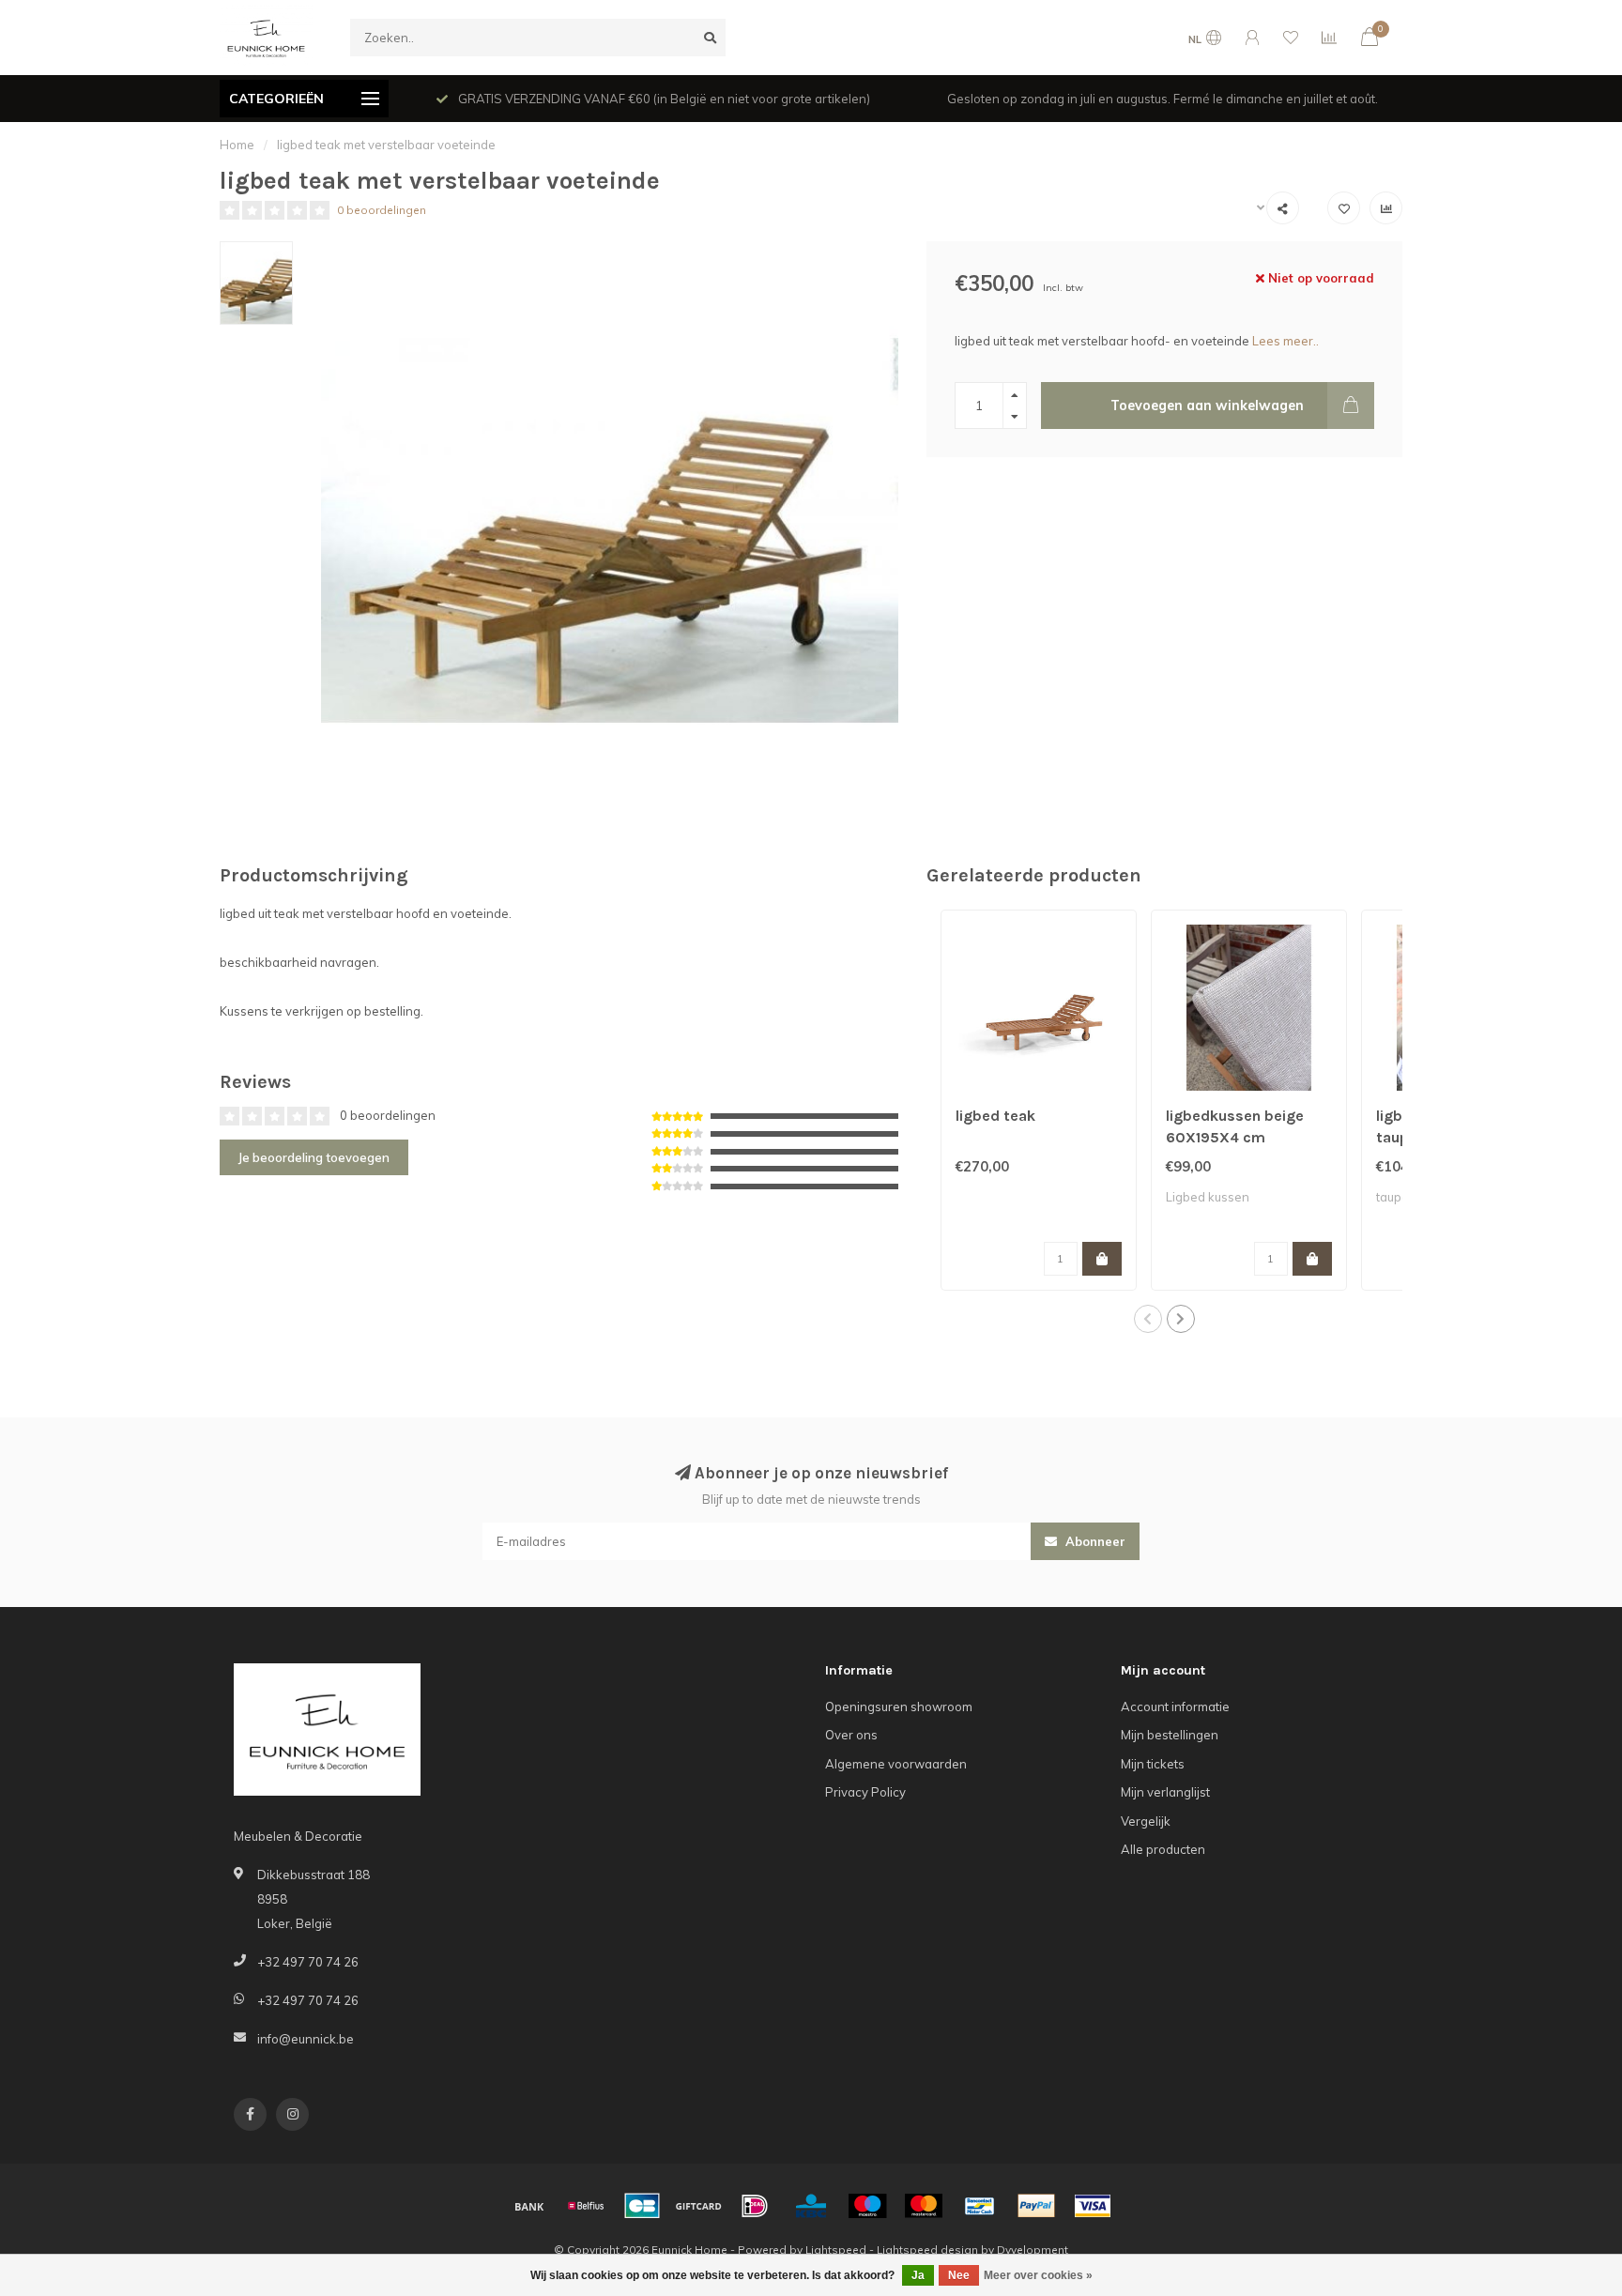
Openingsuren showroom (899, 1707)
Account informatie (1175, 1707)
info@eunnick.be (306, 2039)
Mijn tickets (1153, 1764)
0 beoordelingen (382, 210)
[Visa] (1093, 2206)
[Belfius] (586, 2206)
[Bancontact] (980, 2206)
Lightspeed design (927, 2250)
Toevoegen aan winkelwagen (1207, 406)
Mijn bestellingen (1170, 1735)
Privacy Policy (865, 1792)
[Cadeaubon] (698, 2206)
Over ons (851, 1735)
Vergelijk (1146, 1821)
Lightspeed (836, 2250)
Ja (918, 2275)
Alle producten (1163, 1849)
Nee (959, 2275)
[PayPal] (1036, 2206)
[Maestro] (867, 2206)
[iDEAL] (755, 2206)
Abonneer (1094, 1541)
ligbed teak (995, 1116)
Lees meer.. (1285, 341)
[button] (1148, 1319)
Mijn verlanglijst (1165, 1792)
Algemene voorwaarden (896, 1764)
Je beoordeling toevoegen (314, 1157)
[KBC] (811, 2206)
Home (237, 145)
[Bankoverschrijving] (529, 2206)
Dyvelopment (1033, 2250)
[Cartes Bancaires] (642, 2206)
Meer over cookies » (1038, 2275)
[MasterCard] (924, 2206)
